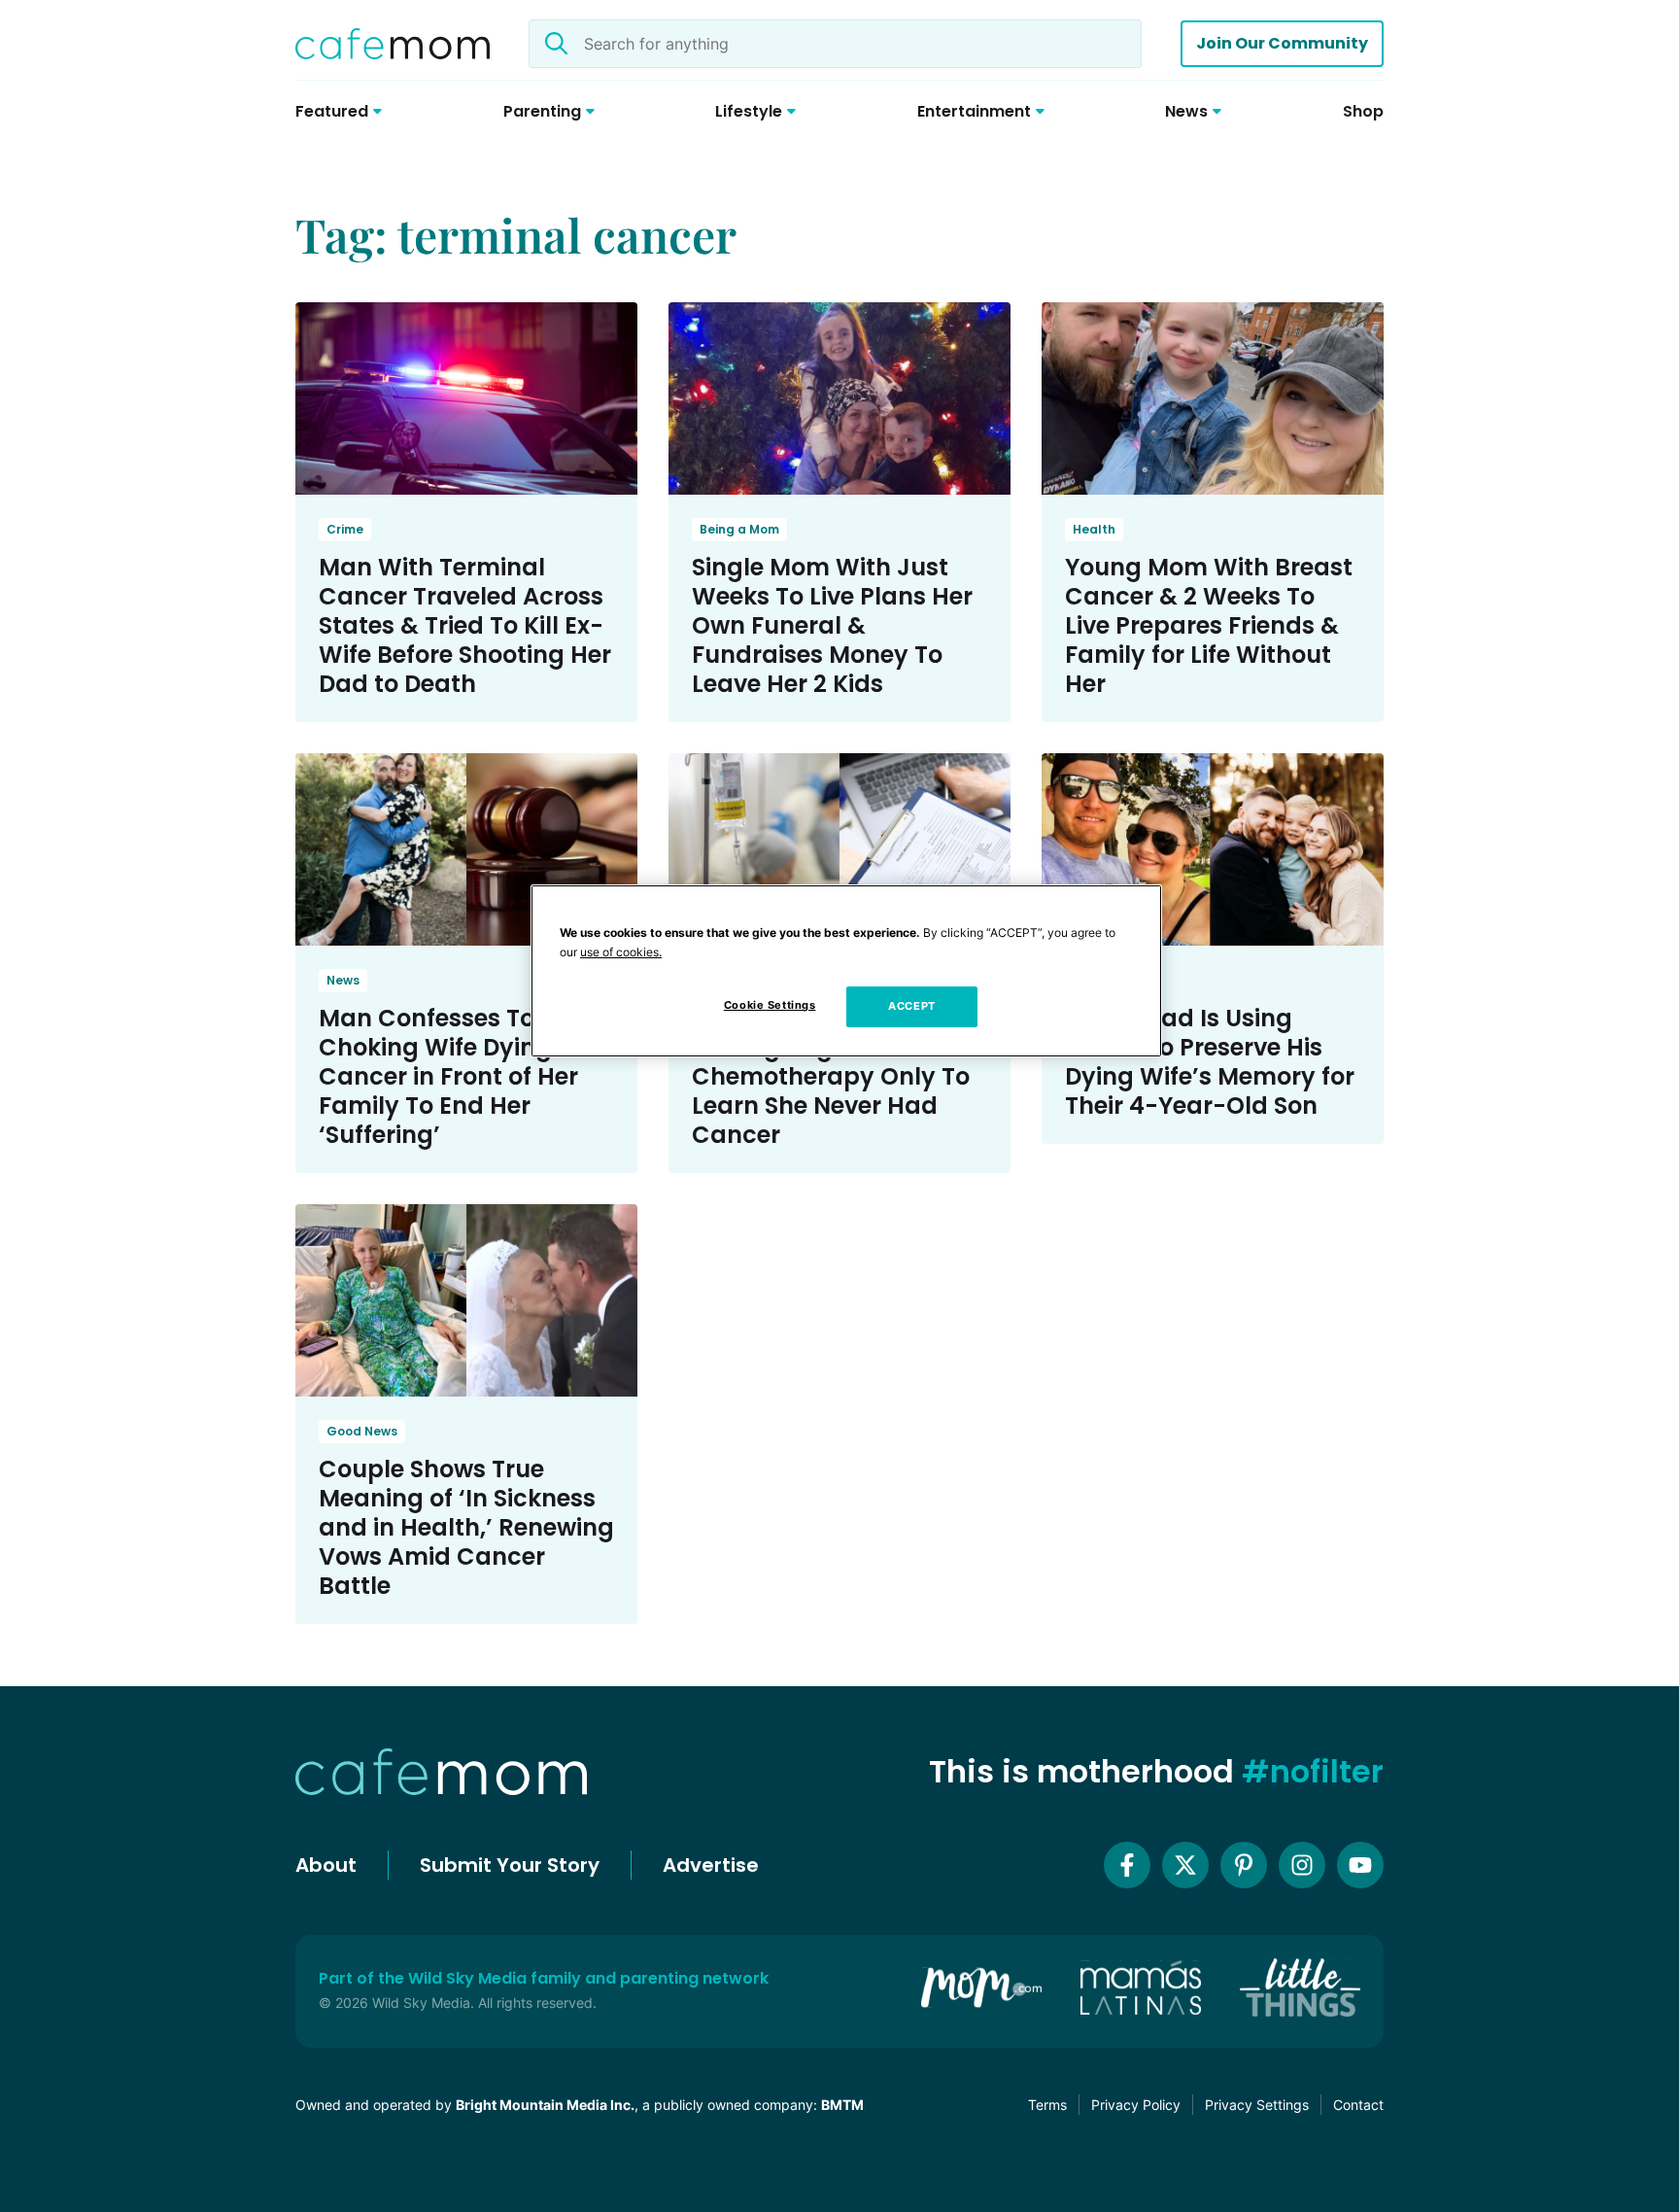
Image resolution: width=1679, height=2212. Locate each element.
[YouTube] (1360, 1865)
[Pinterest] (1244, 1865)
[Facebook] (1127, 1865)
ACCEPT (911, 1006)
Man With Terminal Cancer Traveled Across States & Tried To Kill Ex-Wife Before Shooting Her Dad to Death (465, 625)
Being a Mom (739, 529)
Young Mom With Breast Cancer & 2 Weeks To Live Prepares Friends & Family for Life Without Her (1209, 625)
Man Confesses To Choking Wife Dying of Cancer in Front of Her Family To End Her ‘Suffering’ (450, 1076)
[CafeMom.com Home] (393, 44)
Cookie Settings (770, 1005)
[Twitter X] (1185, 1865)
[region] (846, 971)
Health (1094, 529)
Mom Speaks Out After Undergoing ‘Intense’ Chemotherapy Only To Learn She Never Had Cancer (831, 1076)
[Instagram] (1302, 1865)
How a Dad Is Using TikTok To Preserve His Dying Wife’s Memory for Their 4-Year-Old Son (1210, 1062)
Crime (345, 529)
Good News (362, 1431)
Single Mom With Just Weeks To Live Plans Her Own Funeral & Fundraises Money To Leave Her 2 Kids (832, 625)
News (343, 980)
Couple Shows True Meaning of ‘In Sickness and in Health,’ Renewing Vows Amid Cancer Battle (466, 1527)
